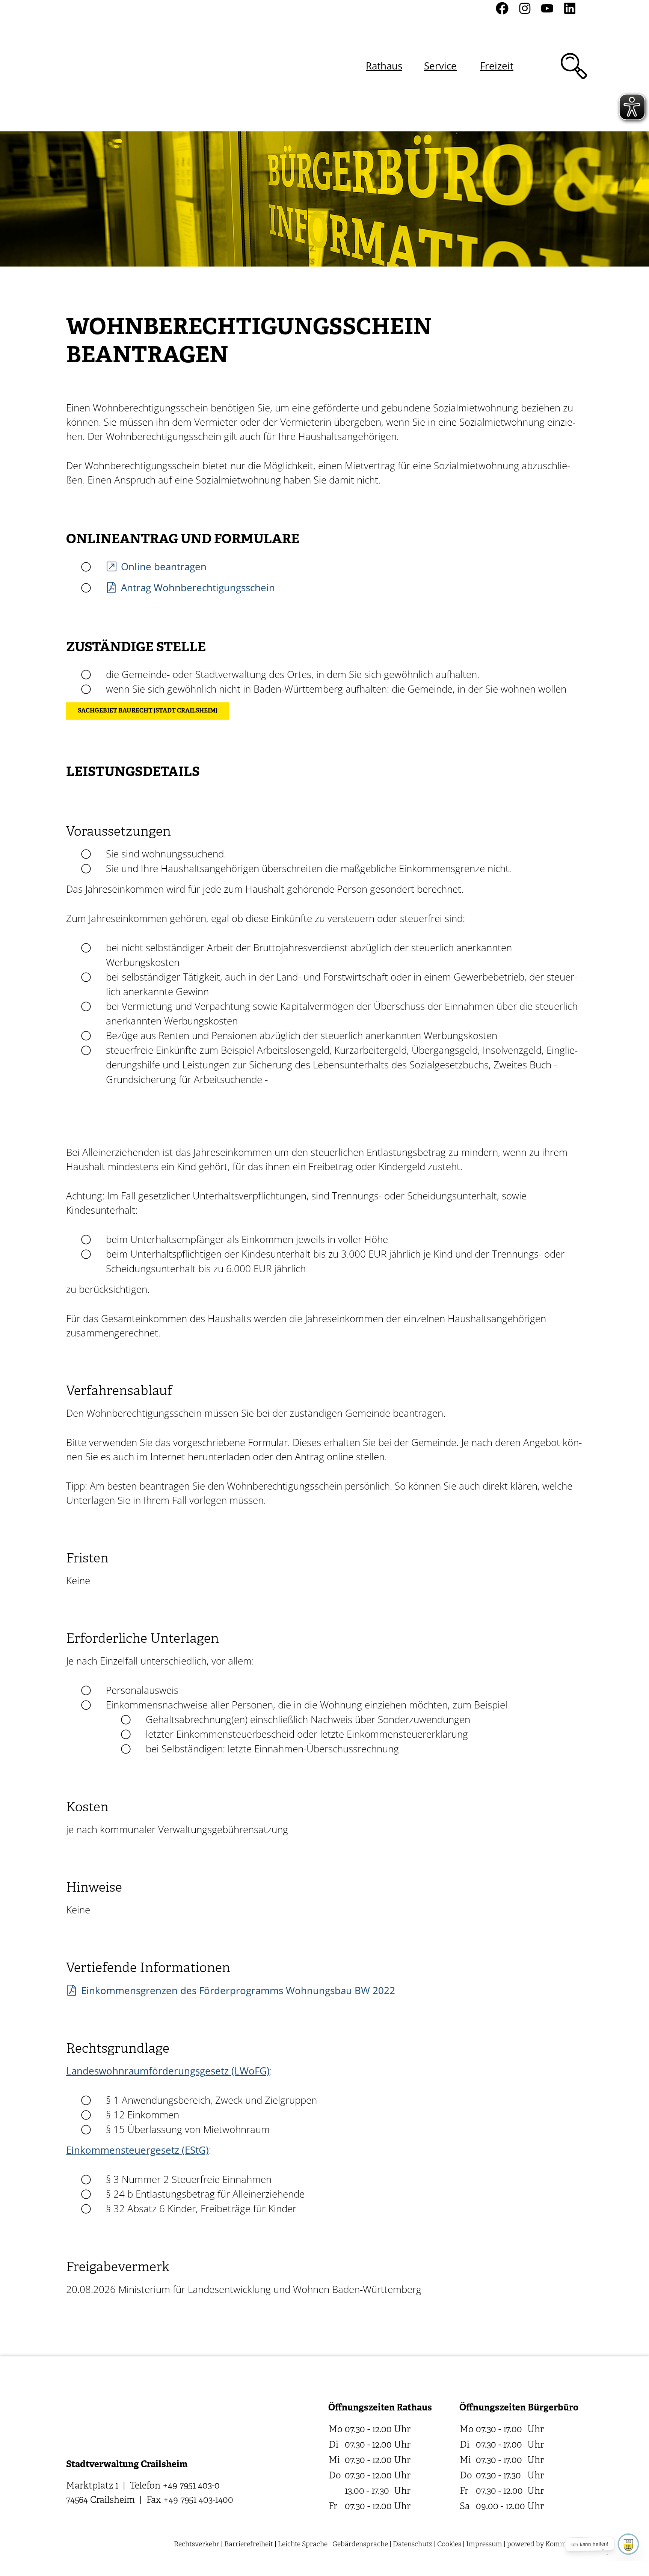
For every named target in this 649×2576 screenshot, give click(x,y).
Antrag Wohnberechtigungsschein (198, 588)
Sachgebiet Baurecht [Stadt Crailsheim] (148, 711)
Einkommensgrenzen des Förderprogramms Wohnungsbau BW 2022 (238, 1990)
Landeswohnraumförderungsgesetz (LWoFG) (168, 2071)
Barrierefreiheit (249, 2545)
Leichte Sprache (303, 2545)
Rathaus (384, 66)
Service (440, 66)
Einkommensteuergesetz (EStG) (137, 2150)
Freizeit (497, 66)
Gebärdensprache (360, 2545)
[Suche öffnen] (574, 66)
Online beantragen (164, 566)
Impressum (484, 2545)
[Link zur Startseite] (106, 66)
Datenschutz (413, 2545)
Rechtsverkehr (197, 2545)
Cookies (449, 2545)
